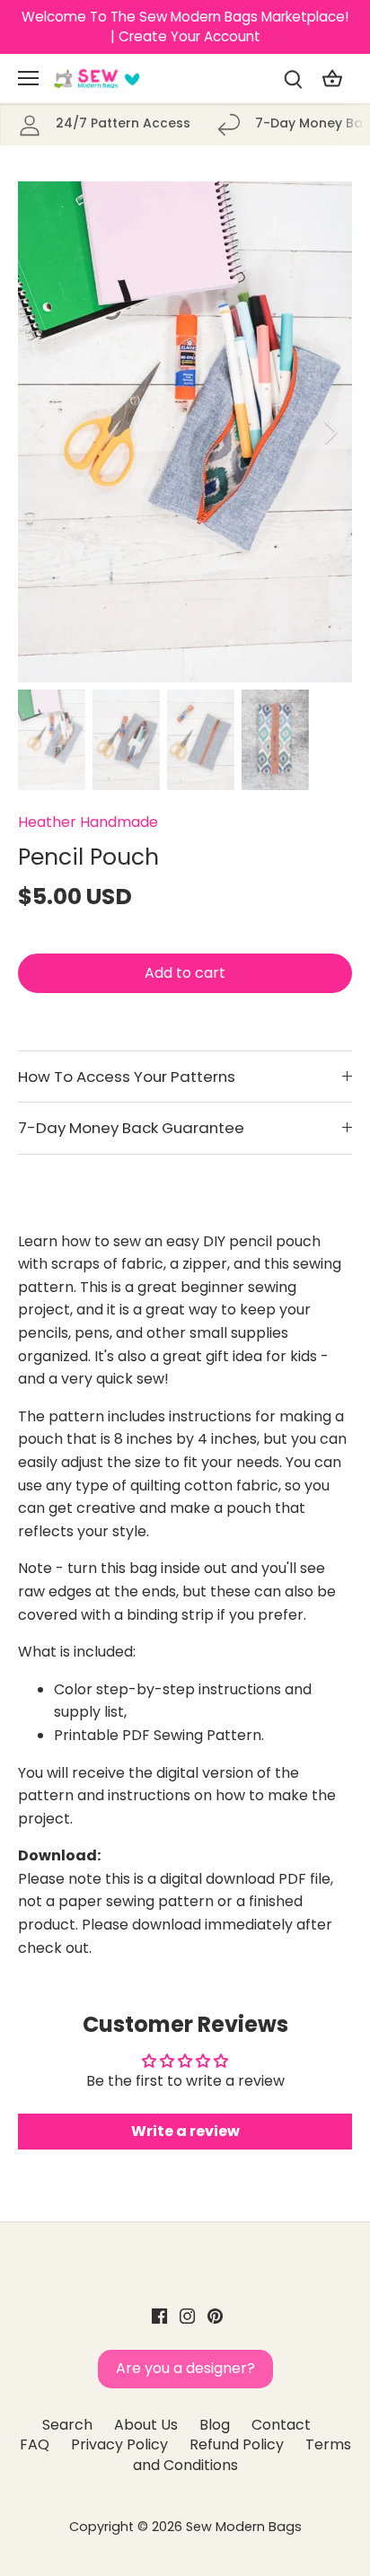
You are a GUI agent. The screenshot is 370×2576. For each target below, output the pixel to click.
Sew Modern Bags (244, 2527)
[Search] (293, 79)
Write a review (185, 2131)
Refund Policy (237, 2444)
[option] (185, 432)
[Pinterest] (215, 2316)
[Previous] (40, 432)
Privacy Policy (119, 2444)
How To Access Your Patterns (127, 1077)
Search (67, 2425)
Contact (281, 2425)
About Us (146, 2425)
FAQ (35, 2444)
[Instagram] (187, 2316)
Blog (215, 2425)
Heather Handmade (88, 822)
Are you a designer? (185, 2368)
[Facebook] (159, 2316)
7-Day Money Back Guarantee (131, 1128)
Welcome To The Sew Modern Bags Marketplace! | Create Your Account (185, 26)
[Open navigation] (28, 78)
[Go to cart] (332, 79)
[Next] (330, 432)
